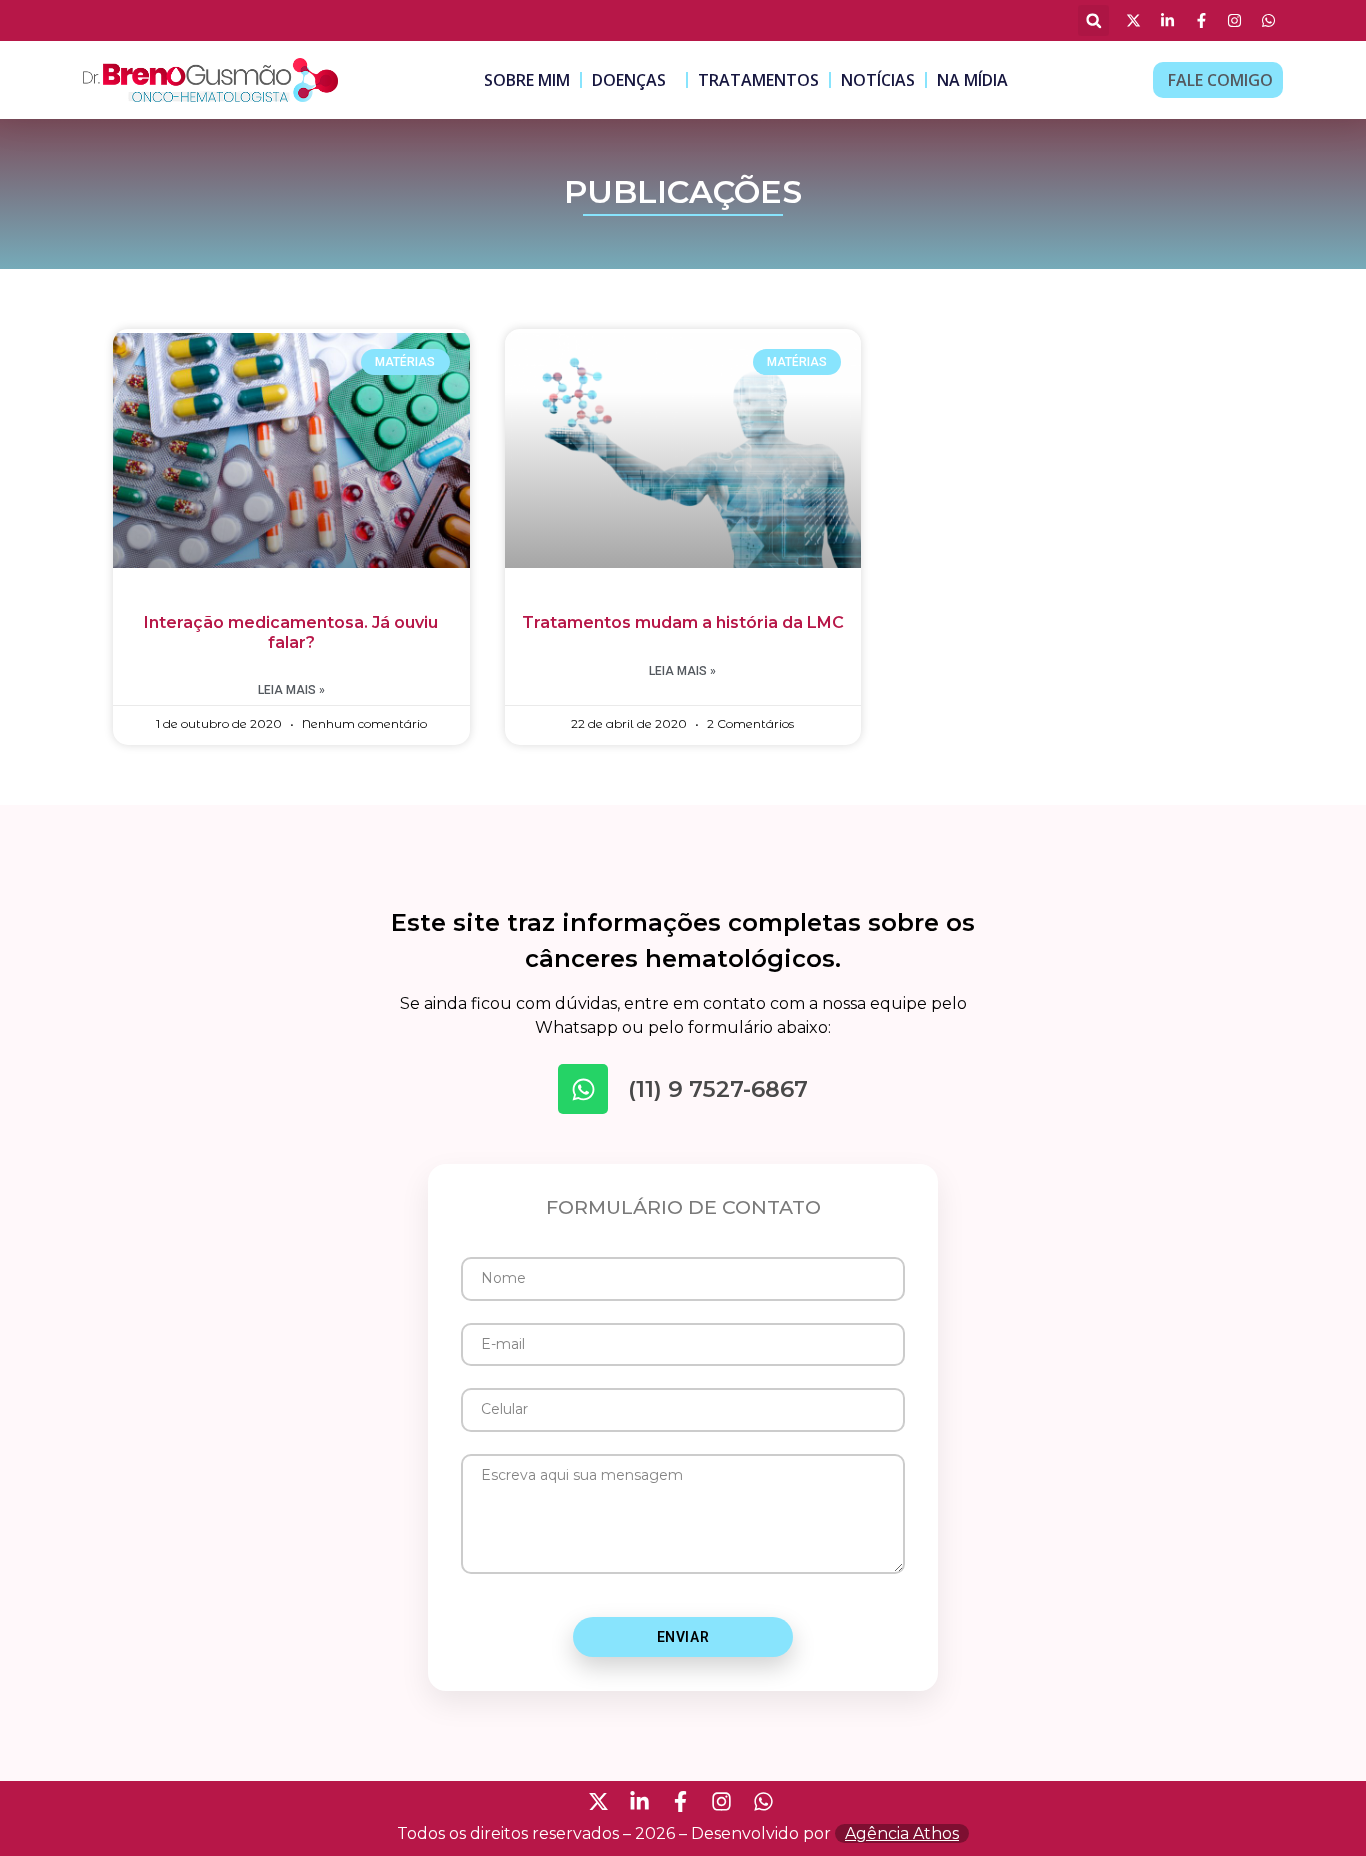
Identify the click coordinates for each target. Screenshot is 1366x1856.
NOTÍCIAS (878, 80)
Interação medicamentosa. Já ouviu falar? (291, 632)
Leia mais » (291, 690)
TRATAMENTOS (758, 80)
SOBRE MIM (527, 80)
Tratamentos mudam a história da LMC (683, 622)
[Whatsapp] (583, 1089)
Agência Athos (902, 1833)
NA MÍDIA (972, 80)
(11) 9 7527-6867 (718, 1089)
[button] (1093, 20)
